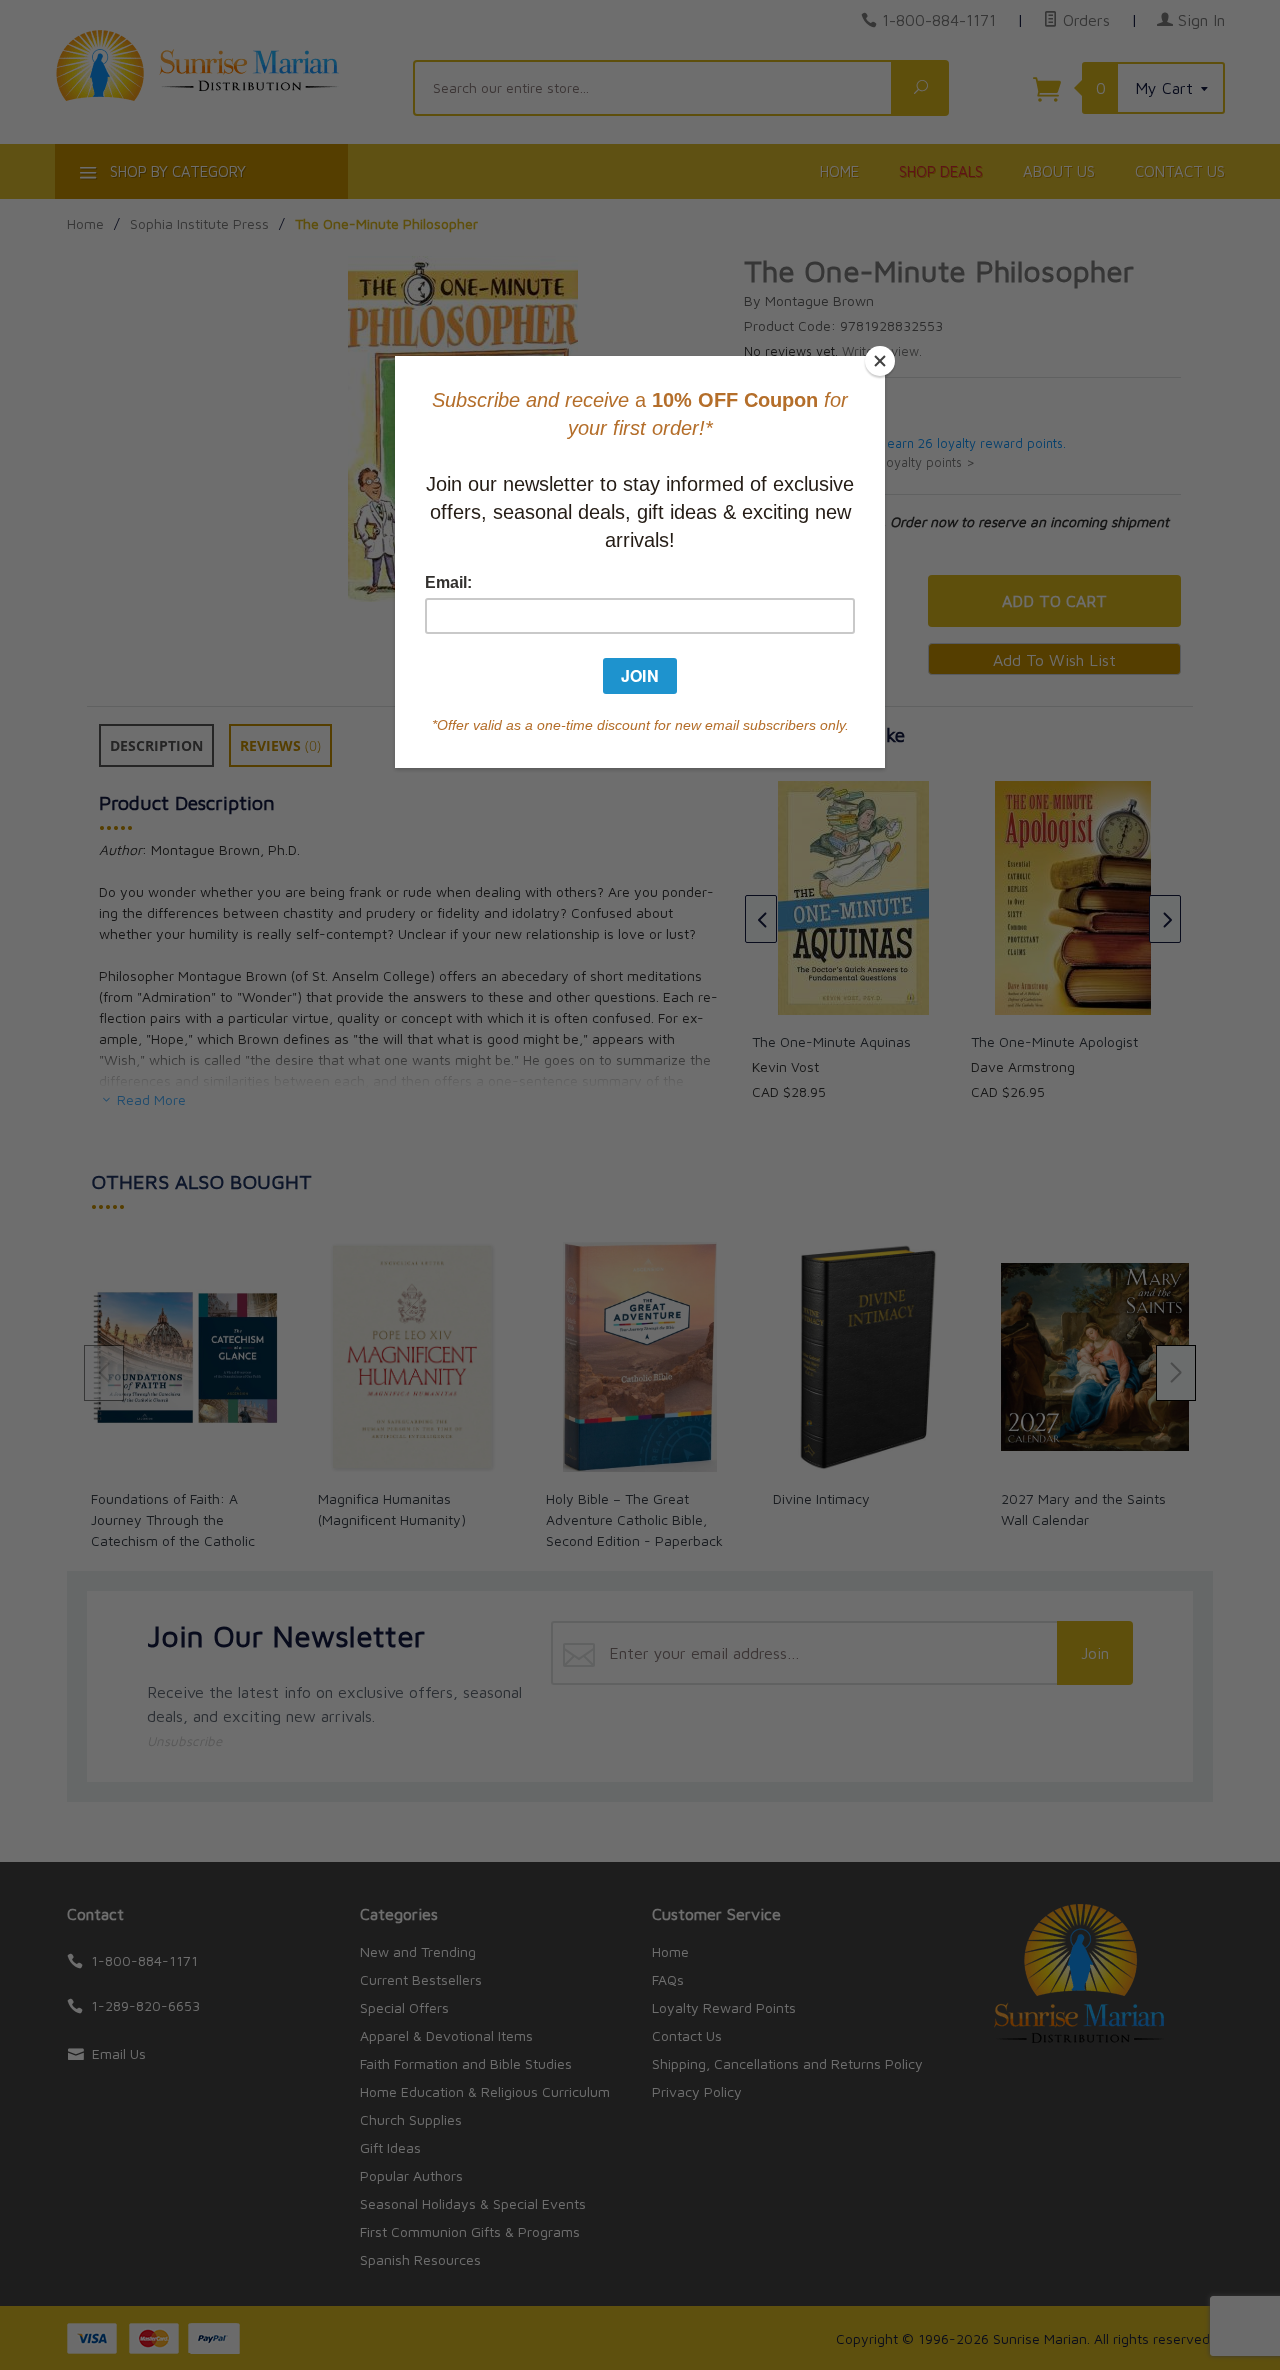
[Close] (880, 361)
